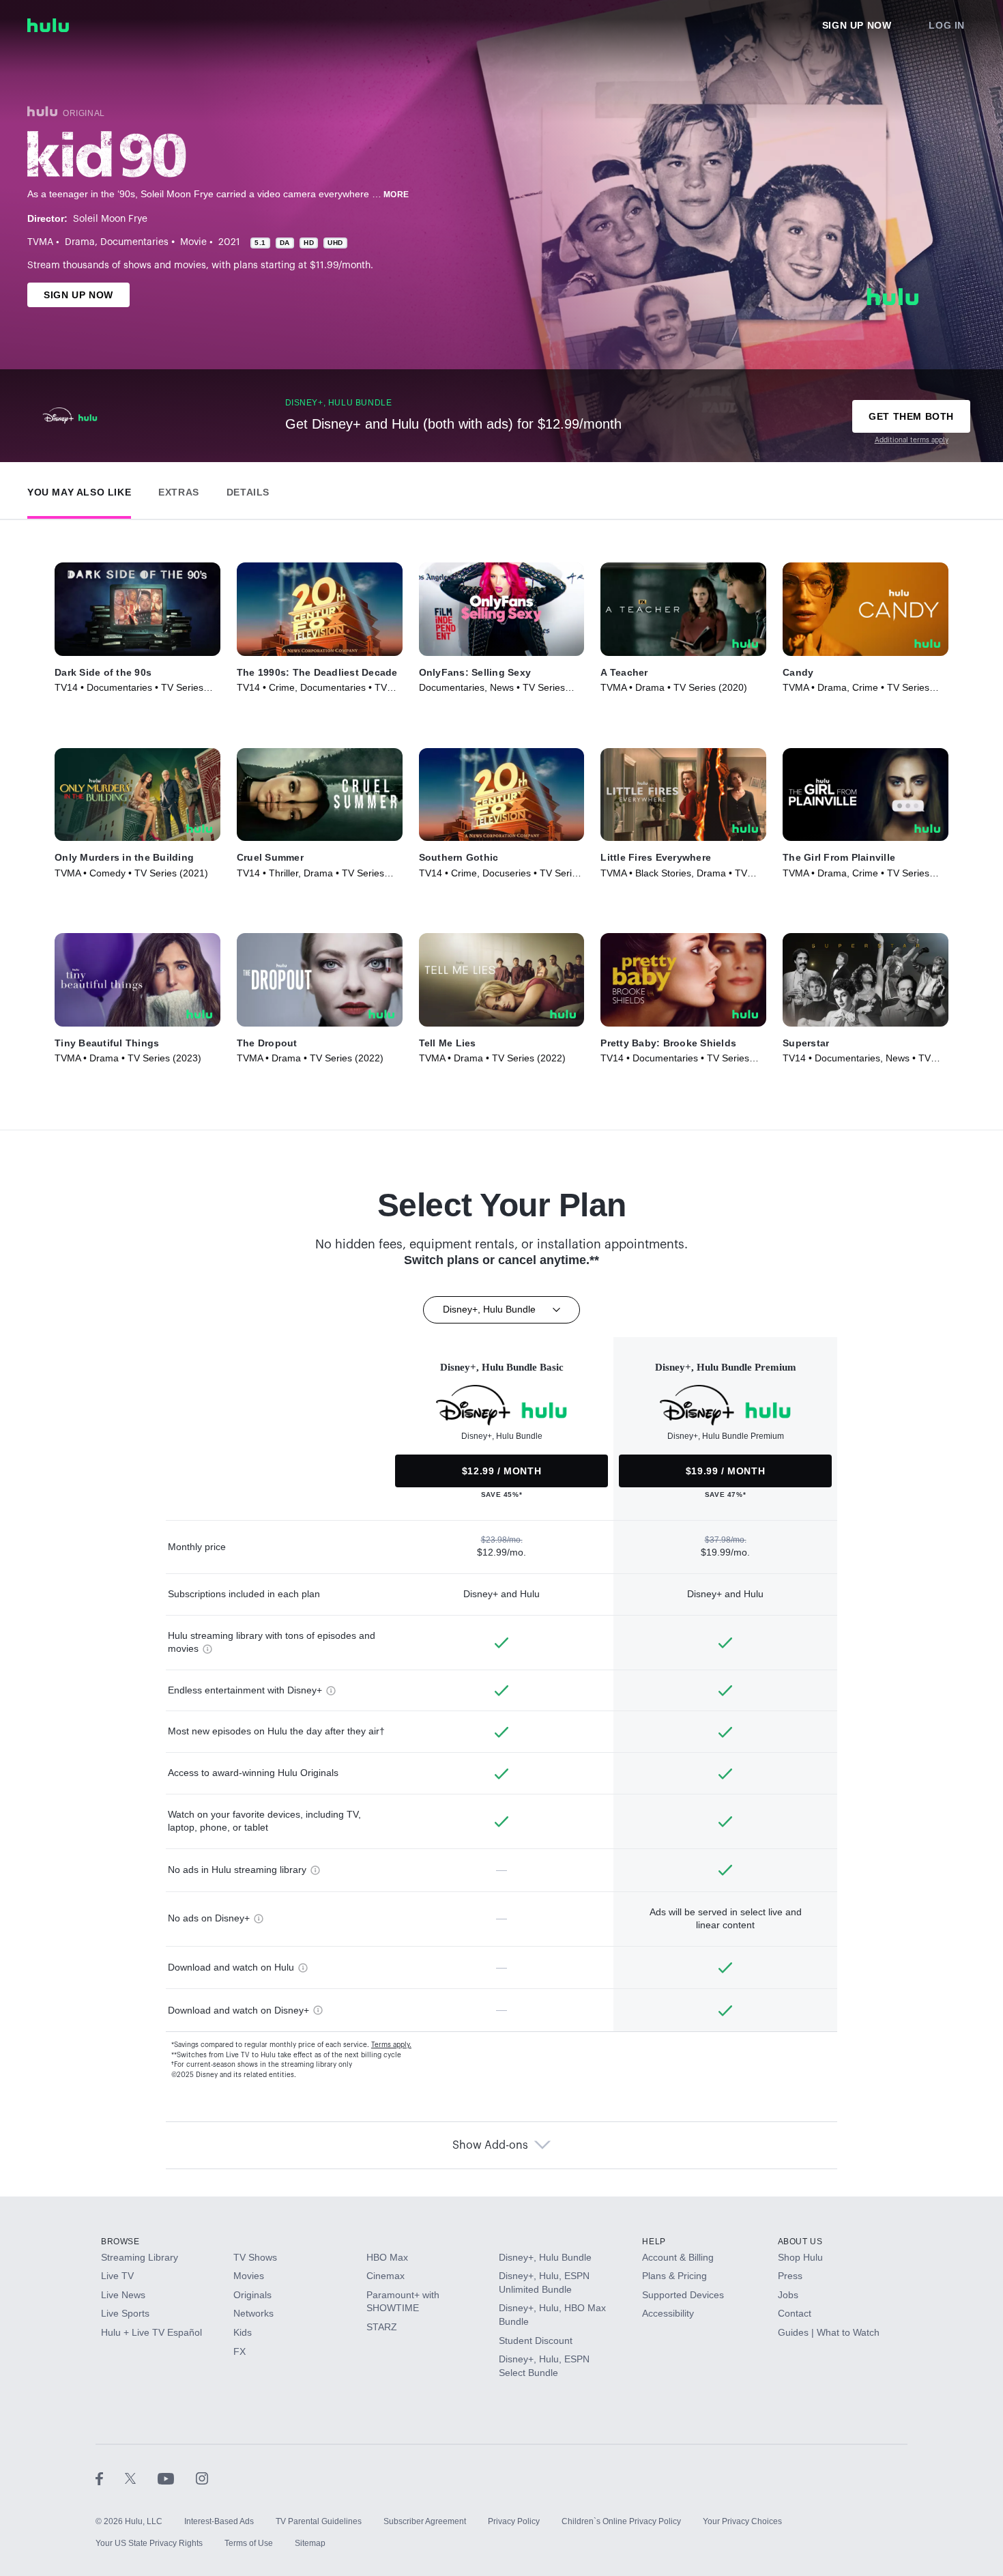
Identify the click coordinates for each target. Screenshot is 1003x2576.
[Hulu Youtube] (177, 2478)
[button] (79, 489)
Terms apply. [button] (391, 2045)
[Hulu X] (141, 2478)
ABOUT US (800, 2242)
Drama (80, 242)
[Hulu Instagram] (202, 2478)
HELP (654, 2242)
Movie (193, 242)
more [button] (396, 195)
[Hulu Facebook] (110, 2478)
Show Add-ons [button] (490, 2145)
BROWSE (120, 2242)
